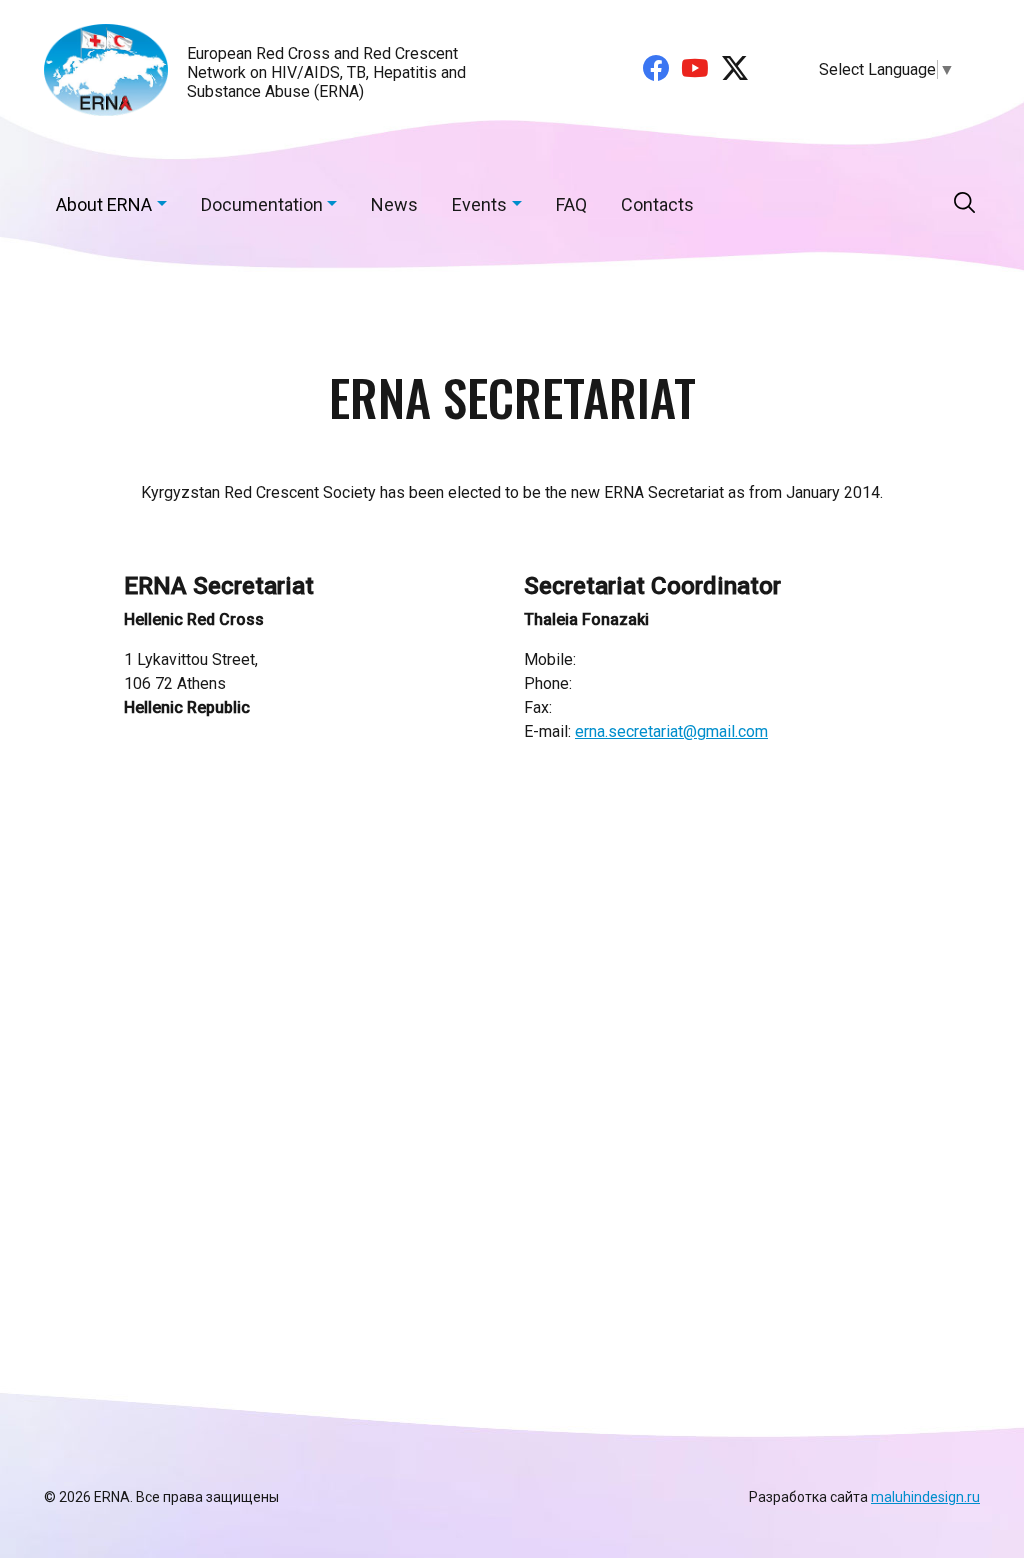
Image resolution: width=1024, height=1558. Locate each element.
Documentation (262, 204)
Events (479, 204)
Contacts (657, 204)
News (394, 204)
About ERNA (104, 204)
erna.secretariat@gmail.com (671, 731)
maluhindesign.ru (925, 1497)
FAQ (571, 204)
